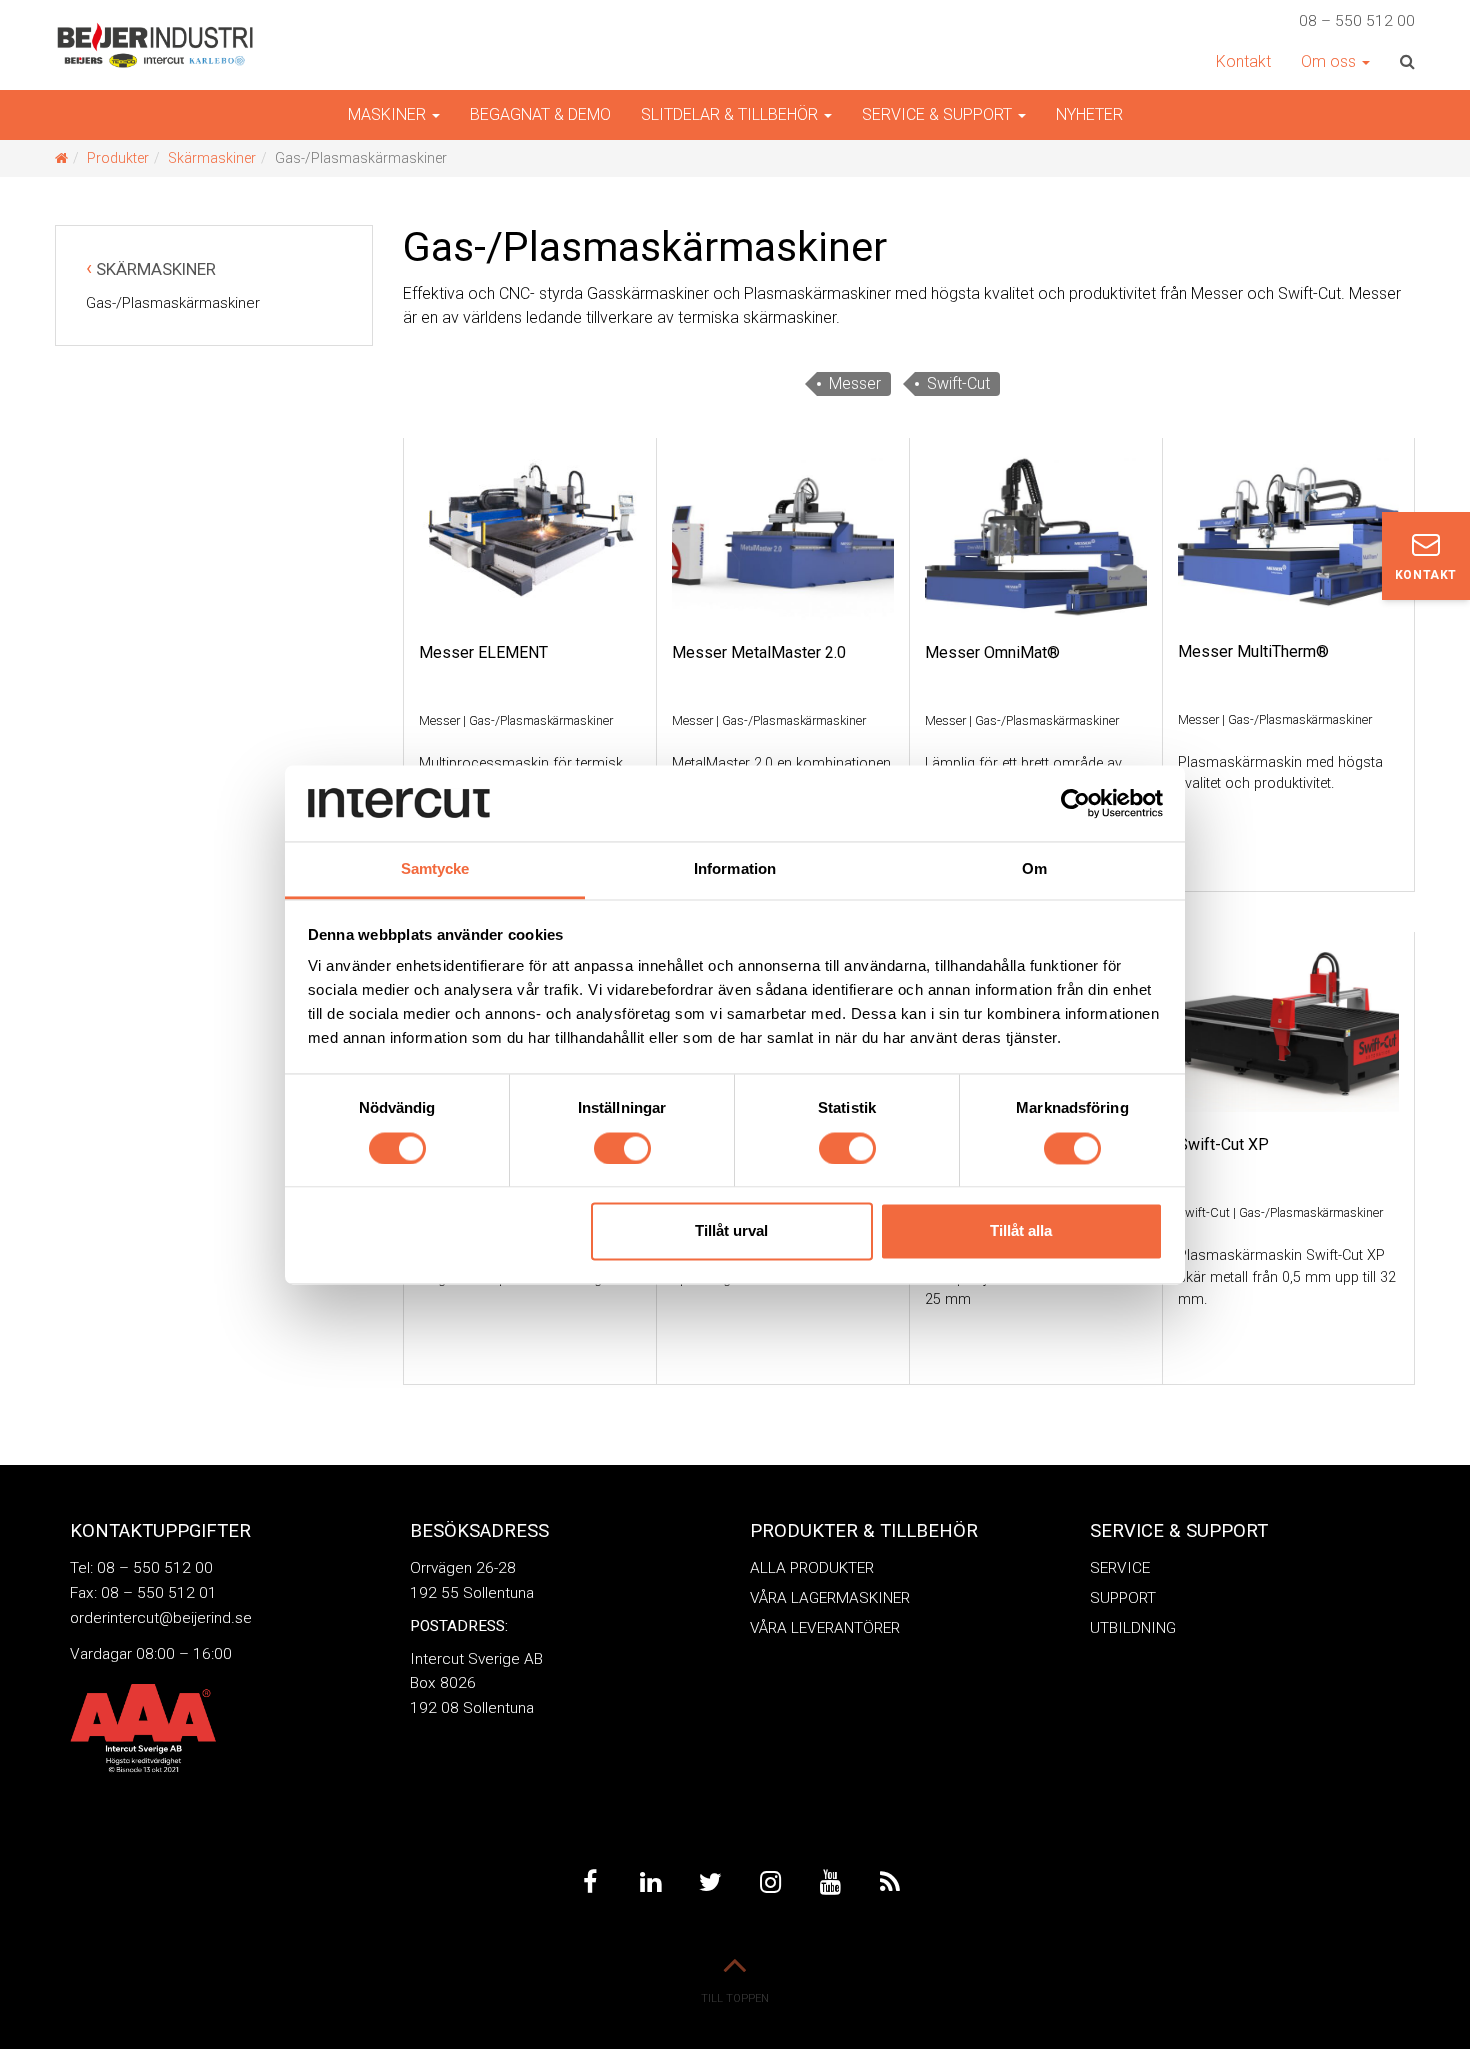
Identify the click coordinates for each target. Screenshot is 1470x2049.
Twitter (710, 1883)
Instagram (770, 1883)
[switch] (622, 1148)
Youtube (830, 1883)
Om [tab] (1034, 869)
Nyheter (1089, 114)
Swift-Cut (958, 383)
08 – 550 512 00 (1357, 21)
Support (1123, 1598)
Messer (855, 383)
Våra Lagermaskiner (830, 1598)
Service (1120, 1568)
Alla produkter (812, 1568)
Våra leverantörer (825, 1628)
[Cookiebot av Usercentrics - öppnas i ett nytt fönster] (1075, 803)
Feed (890, 1883)
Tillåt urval (731, 1231)
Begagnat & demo (540, 114)
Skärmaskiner (212, 158)
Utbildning (1133, 1628)
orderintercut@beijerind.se (161, 1618)
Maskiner (389, 114)
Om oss (1330, 61)
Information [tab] (735, 869)
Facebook (590, 1883)
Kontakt (1243, 61)
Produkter (118, 158)
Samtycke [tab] (435, 869)
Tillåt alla (1021, 1231)
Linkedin (650, 1883)
